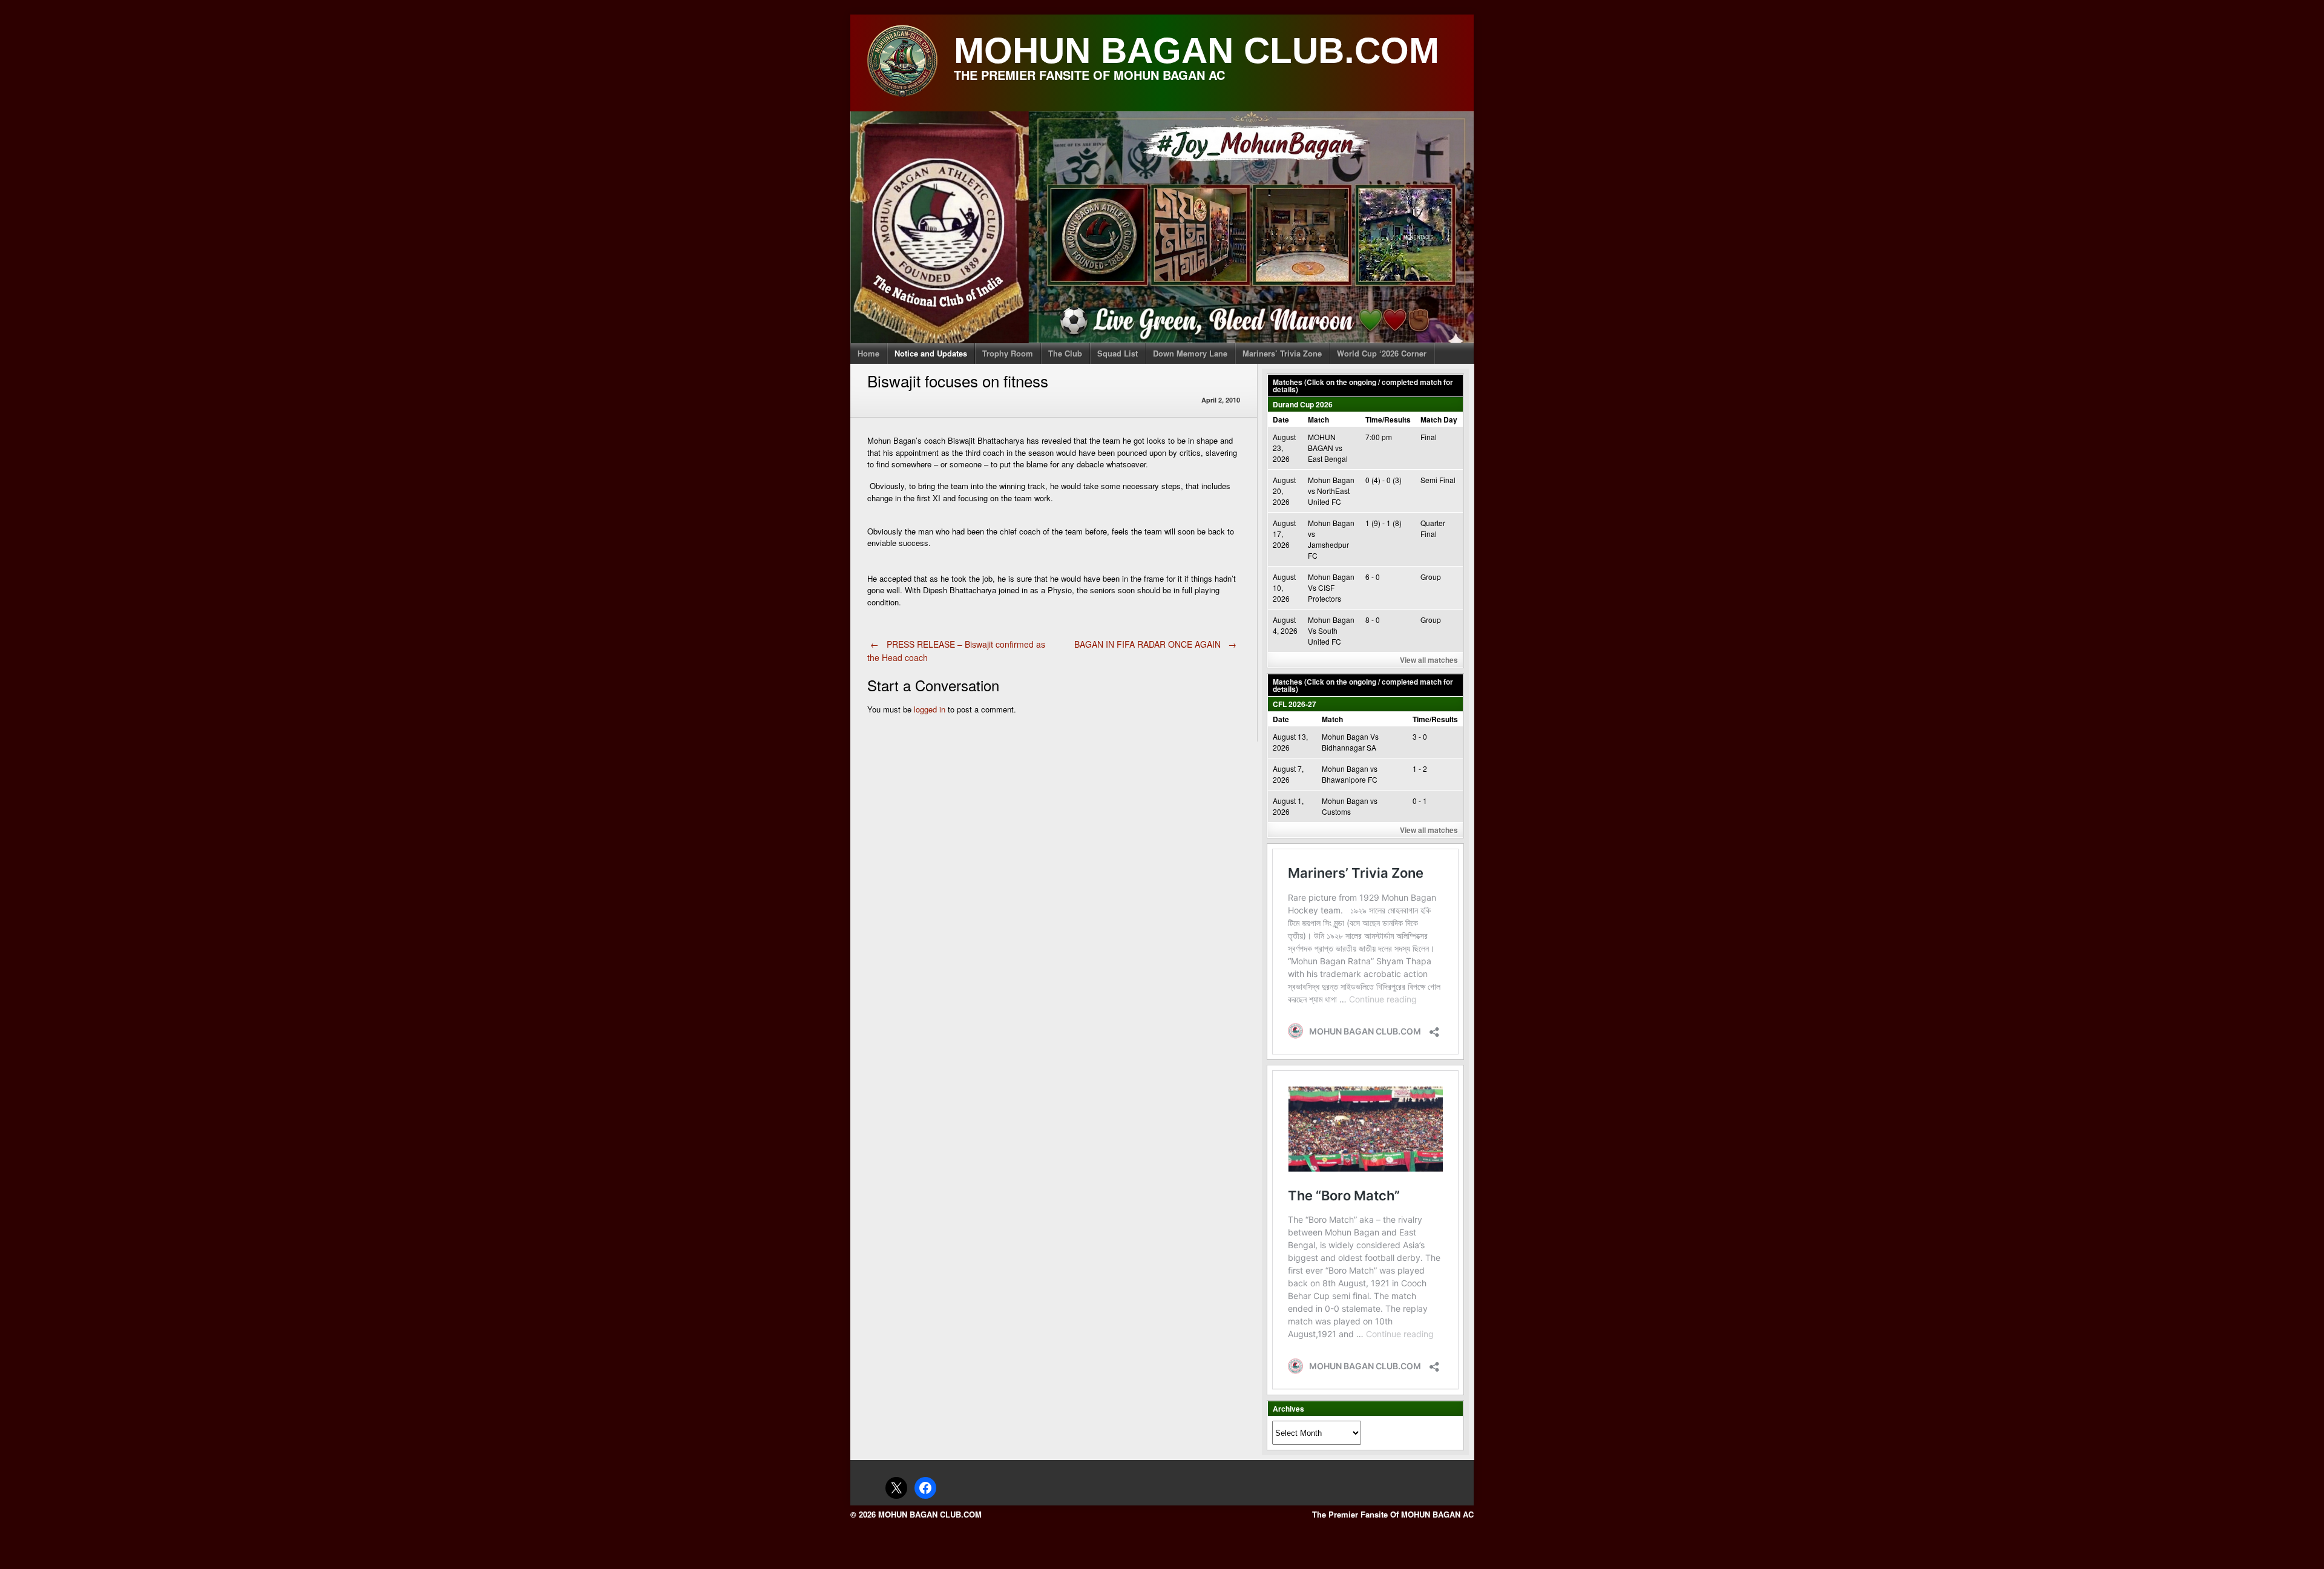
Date (1281, 419)
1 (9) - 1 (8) (1384, 523)
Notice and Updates (931, 353)
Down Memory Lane (1190, 353)
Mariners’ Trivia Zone (1282, 353)
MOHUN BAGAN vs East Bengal (1328, 448)
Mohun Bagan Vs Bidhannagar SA (1350, 742)
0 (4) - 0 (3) (1384, 480)
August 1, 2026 (1288, 806)
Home (868, 353)
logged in (930, 709)
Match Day (1439, 419)
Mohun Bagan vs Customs (1350, 806)
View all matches (1429, 660)
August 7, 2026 (1288, 774)
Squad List (1118, 353)
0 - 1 (1420, 801)
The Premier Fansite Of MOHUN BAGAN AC (1393, 1514)
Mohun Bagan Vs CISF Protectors (1331, 587)
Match (1318, 419)
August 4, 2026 (1285, 625)
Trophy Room (1008, 353)
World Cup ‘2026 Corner (1382, 353)
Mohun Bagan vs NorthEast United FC (1331, 491)
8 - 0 (1373, 620)
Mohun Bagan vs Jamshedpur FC (1331, 539)
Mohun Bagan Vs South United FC (1331, 630)
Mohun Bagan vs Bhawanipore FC (1350, 774)
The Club (1065, 353)
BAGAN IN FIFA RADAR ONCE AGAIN (1156, 644)
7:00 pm (1379, 437)
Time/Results (1388, 419)
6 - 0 (1373, 577)
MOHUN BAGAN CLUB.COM (1196, 51)
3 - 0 (1420, 736)
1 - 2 (1420, 768)
